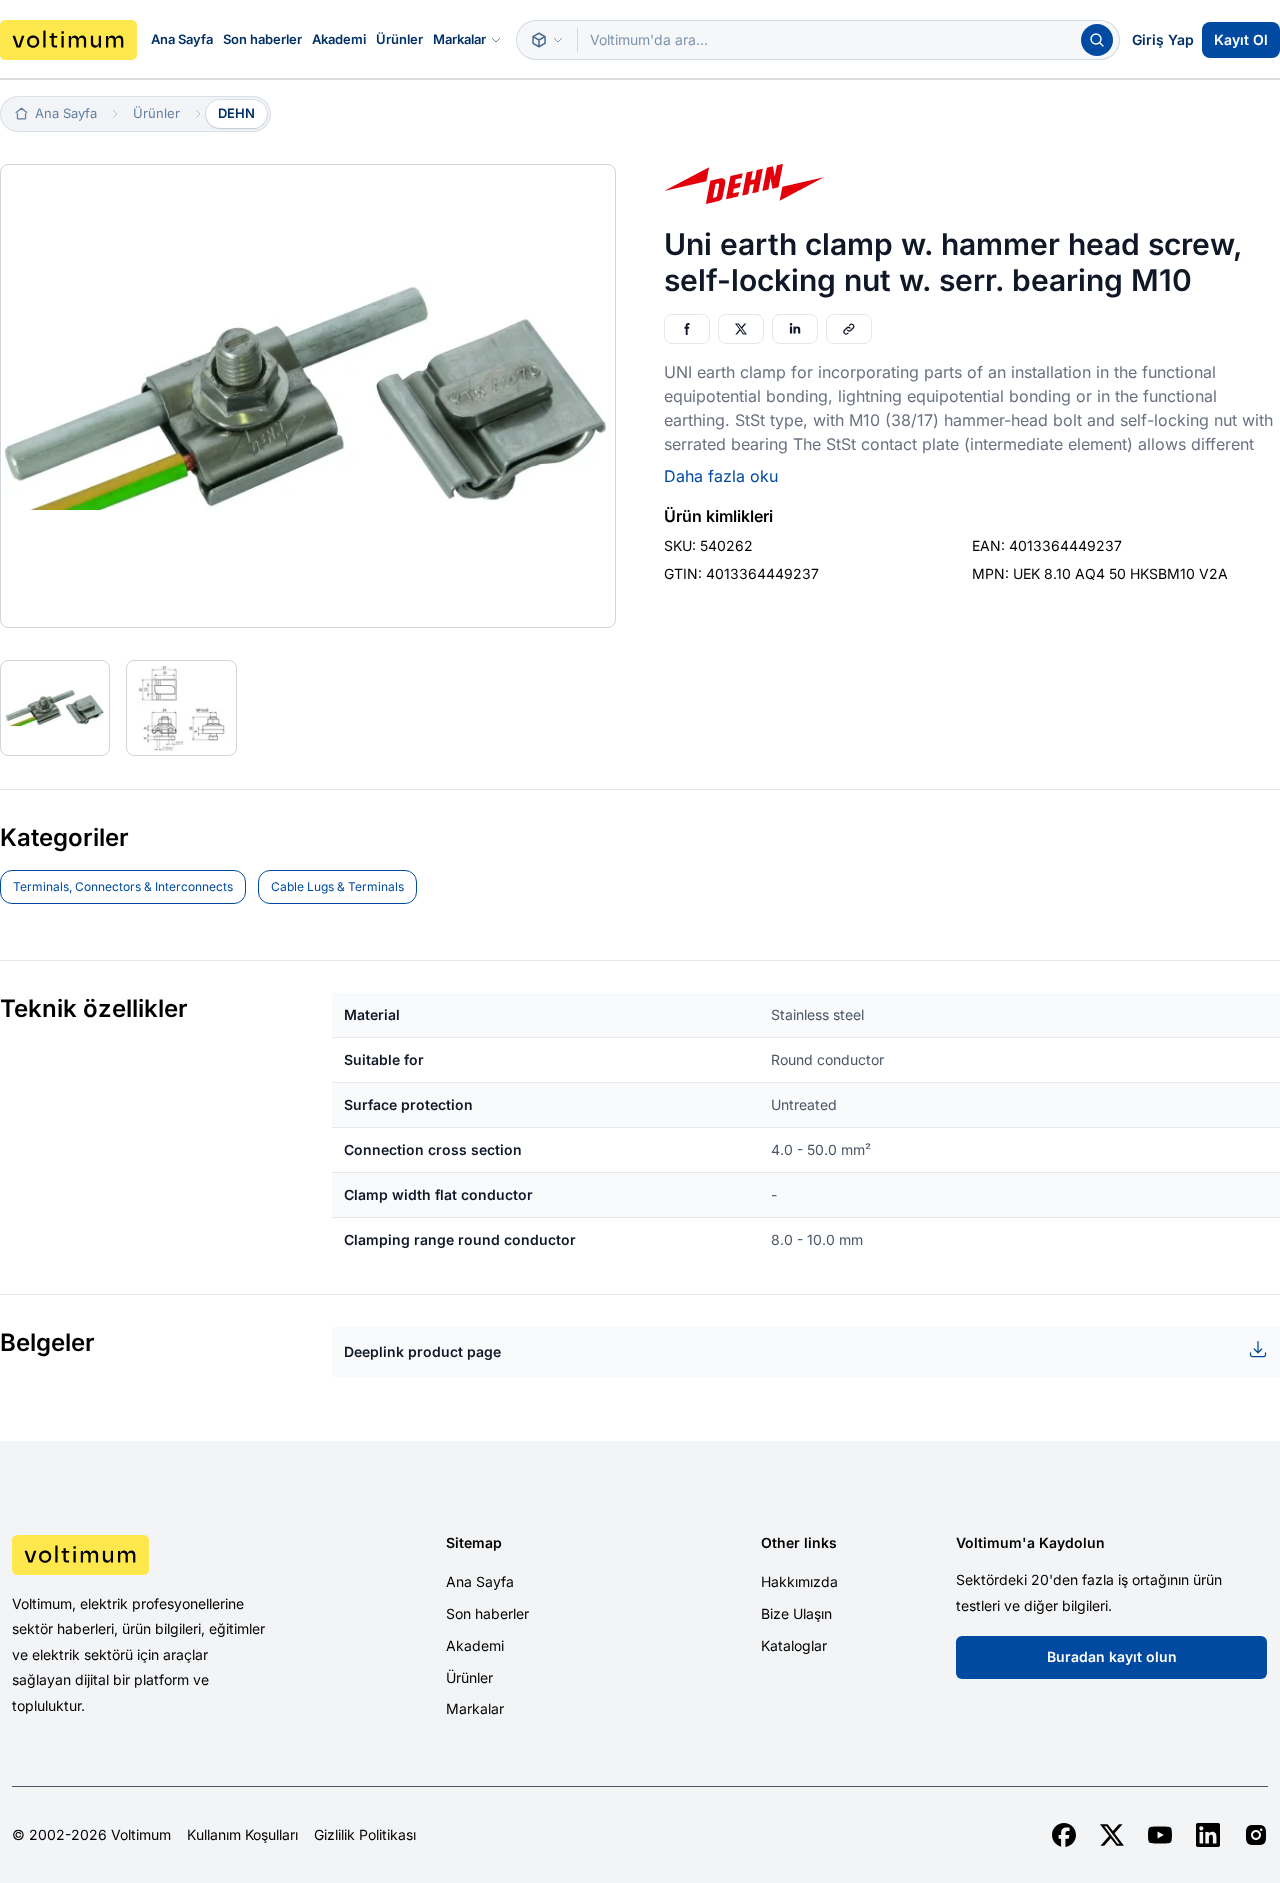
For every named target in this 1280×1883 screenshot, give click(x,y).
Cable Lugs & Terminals (337, 886)
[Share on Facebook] (687, 329)
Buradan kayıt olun (1112, 1656)
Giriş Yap (1163, 39)
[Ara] (1097, 40)
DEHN (236, 113)
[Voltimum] (68, 40)
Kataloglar (794, 1645)
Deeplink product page (422, 1351)
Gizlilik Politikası (365, 1835)
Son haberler (262, 39)
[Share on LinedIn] (795, 329)
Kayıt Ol (1241, 39)
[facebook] (1064, 1835)
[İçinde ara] (547, 40)
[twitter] (1112, 1835)
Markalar (459, 39)
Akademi (339, 39)
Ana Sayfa (182, 39)
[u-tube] (1160, 1835)
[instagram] (1256, 1835)
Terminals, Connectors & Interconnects (123, 886)
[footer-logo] (160, 1555)
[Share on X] (741, 329)
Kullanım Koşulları (242, 1835)
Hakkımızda (799, 1581)
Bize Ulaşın (796, 1613)
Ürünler (399, 39)
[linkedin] (1208, 1835)
